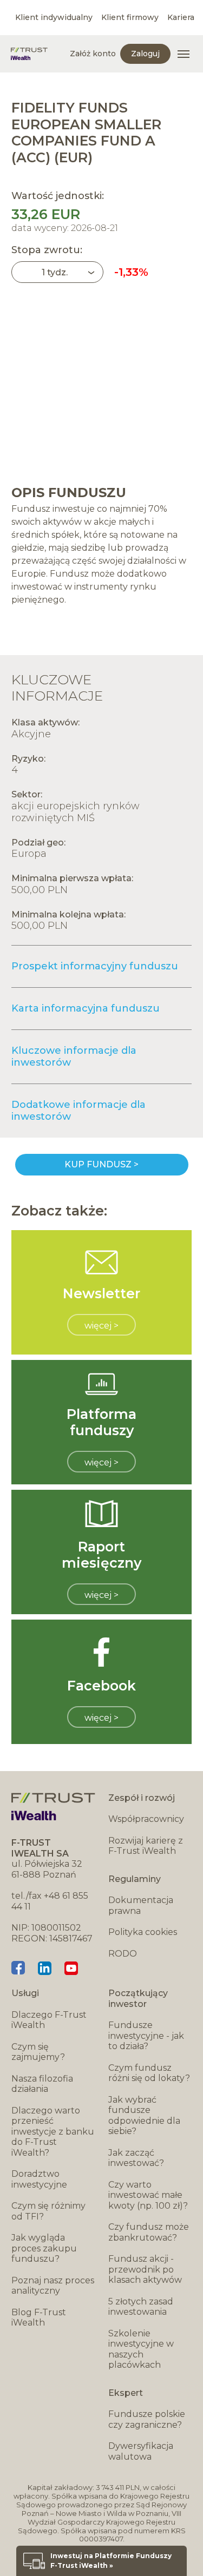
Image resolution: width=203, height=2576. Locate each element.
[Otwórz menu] (184, 54)
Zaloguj (145, 54)
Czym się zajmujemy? (38, 2052)
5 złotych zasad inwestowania (141, 2307)
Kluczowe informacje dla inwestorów (74, 1056)
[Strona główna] (29, 54)
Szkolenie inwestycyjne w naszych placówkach (141, 2349)
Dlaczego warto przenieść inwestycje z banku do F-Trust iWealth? (53, 2132)
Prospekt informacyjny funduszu (95, 966)
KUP (102, 1165)
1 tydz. (55, 272)
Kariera (181, 17)
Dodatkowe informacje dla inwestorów (78, 1111)
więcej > (101, 1326)
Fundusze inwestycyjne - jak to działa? (146, 2036)
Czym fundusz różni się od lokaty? (149, 2073)
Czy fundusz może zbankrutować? (149, 2232)
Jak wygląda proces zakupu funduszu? (44, 2248)
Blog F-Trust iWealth (39, 2318)
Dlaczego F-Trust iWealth (49, 2020)
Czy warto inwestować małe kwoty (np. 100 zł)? (148, 2195)
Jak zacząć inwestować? (136, 2158)
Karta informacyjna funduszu (86, 1008)
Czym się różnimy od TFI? (48, 2211)
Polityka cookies (143, 1932)
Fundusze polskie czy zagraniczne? (147, 2419)
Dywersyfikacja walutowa (141, 2451)
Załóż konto (93, 54)
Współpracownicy (146, 1819)
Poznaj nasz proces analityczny (53, 2286)
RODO (123, 1954)
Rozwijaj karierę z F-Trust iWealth (146, 1846)
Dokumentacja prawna (141, 1905)
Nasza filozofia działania (42, 2084)
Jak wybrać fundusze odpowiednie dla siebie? (144, 2116)
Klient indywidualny (54, 17)
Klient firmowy (130, 17)
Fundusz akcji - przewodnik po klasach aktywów (145, 2269)
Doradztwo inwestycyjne (39, 2179)
